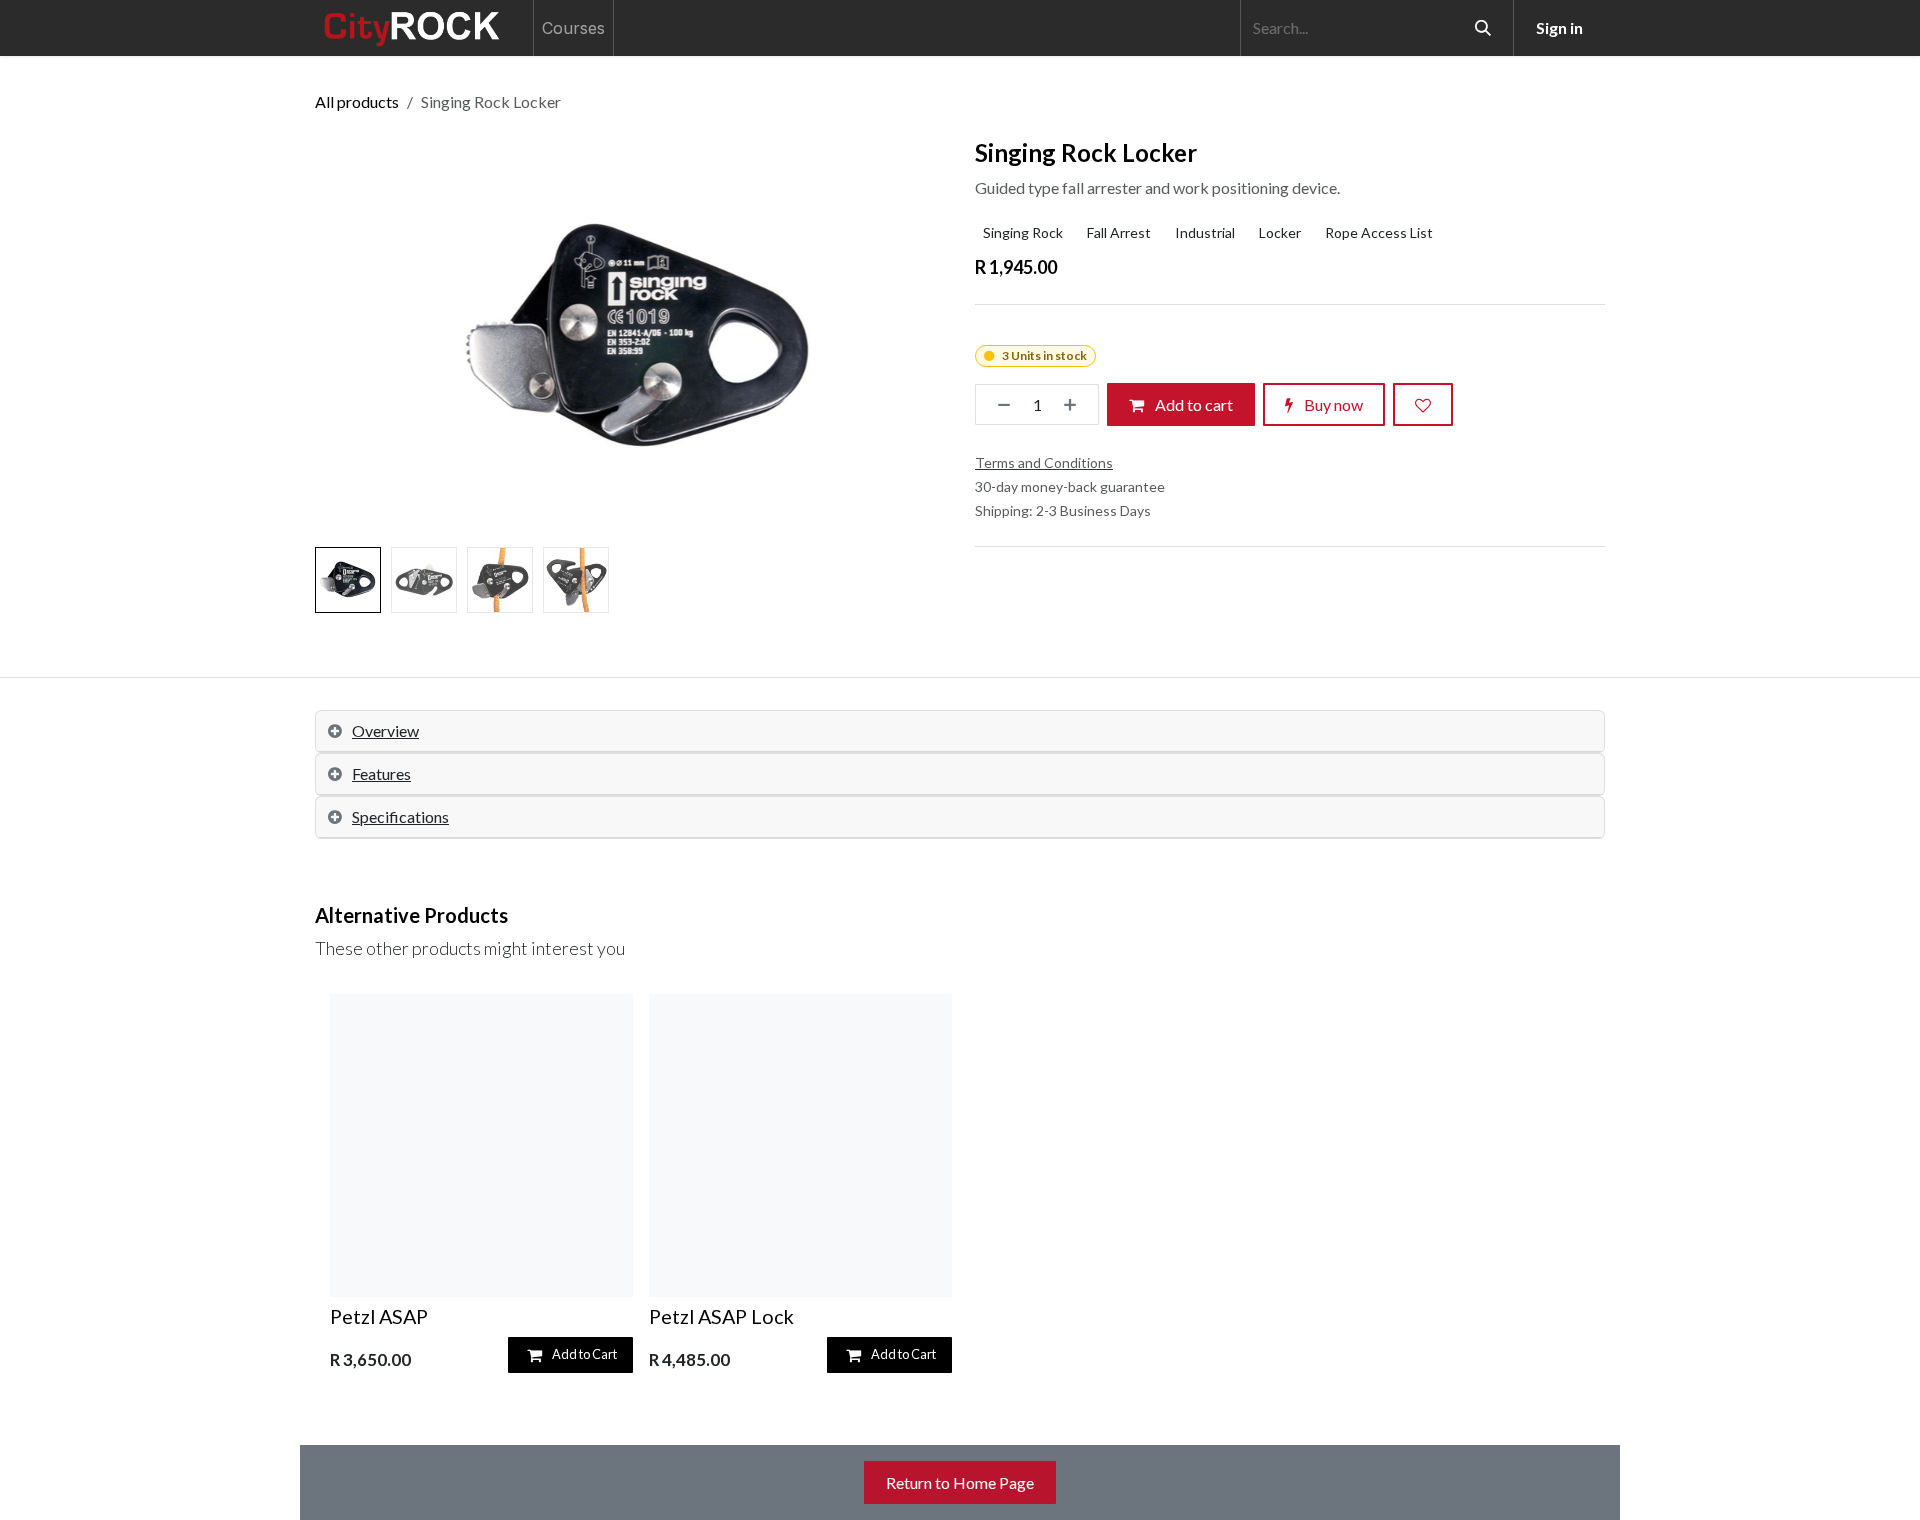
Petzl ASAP (379, 1316)
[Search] (1483, 28)
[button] (347, 339)
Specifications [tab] (400, 816)
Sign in (1559, 27)
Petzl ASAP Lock (721, 1316)
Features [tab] (381, 773)
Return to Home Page (960, 1482)
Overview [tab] (385, 730)
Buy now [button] (1332, 404)
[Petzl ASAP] (481, 1145)
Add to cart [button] (1192, 404)
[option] (960, 1187)
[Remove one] (998, 404)
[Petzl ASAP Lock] (800, 1145)
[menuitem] (573, 28)
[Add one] (1076, 404)
